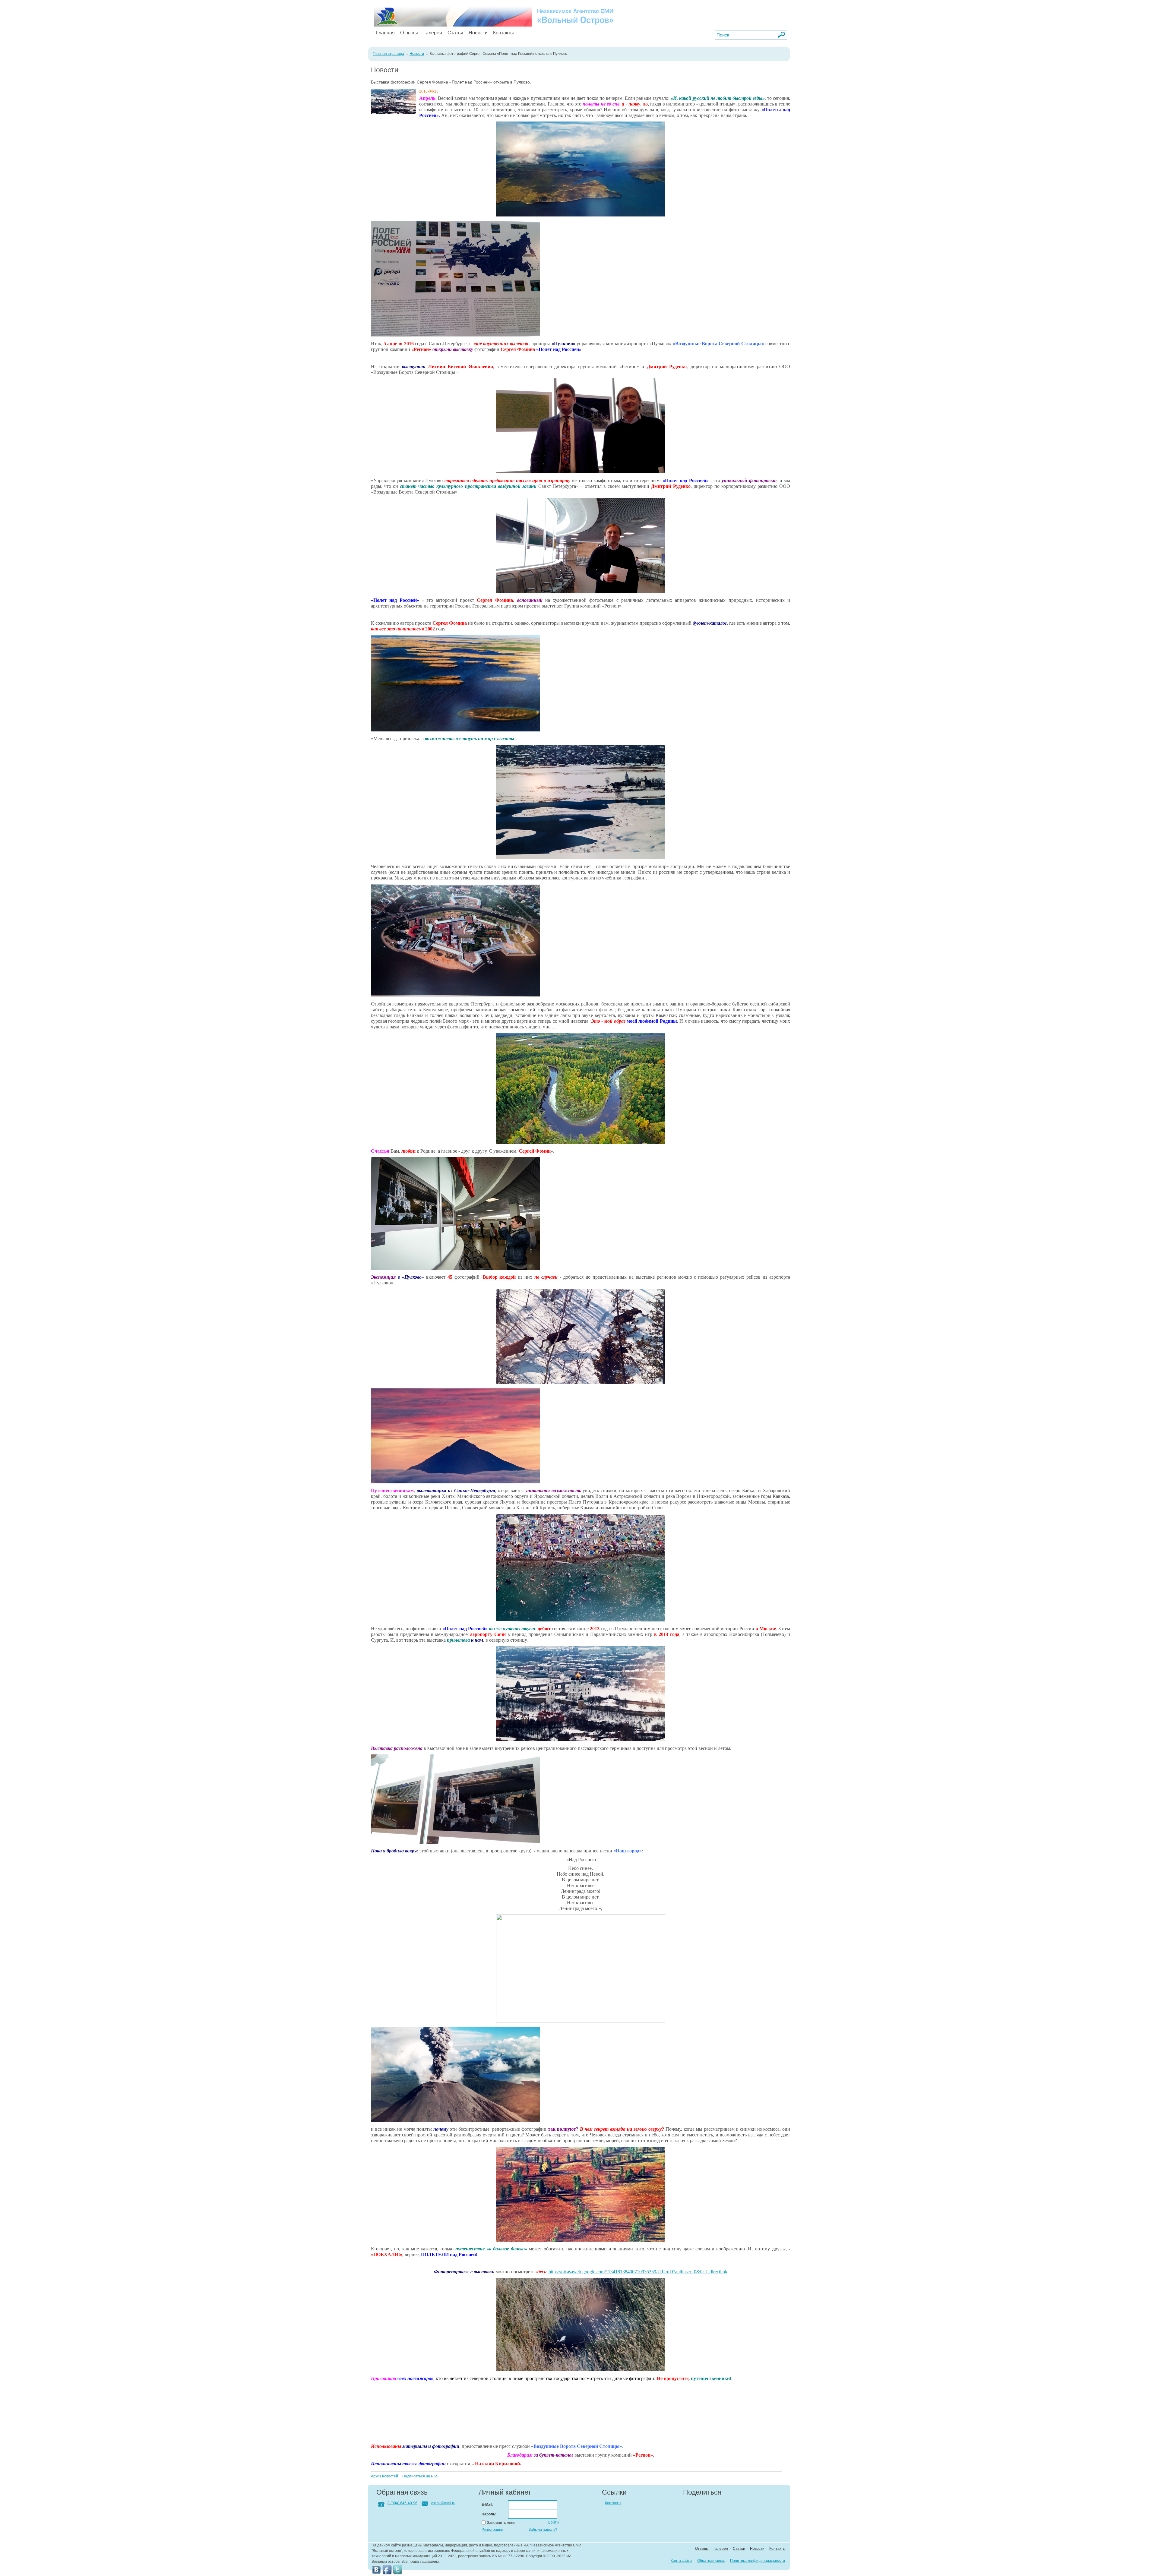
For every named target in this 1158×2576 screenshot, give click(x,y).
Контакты (503, 33)
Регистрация (492, 2530)
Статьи (455, 33)
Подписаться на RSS (420, 2476)
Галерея (433, 33)
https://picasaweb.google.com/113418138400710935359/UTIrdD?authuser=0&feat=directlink (638, 2272)
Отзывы (409, 33)
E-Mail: (487, 2505)
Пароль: (489, 2514)
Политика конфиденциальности (758, 2561)
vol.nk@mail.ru (443, 2503)
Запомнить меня (501, 2523)
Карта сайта (681, 2561)
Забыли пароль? (543, 2530)
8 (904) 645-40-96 (402, 2503)
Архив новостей (384, 2476)
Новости (478, 33)
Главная (385, 33)
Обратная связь (711, 2561)
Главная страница (388, 54)
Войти (554, 2522)
